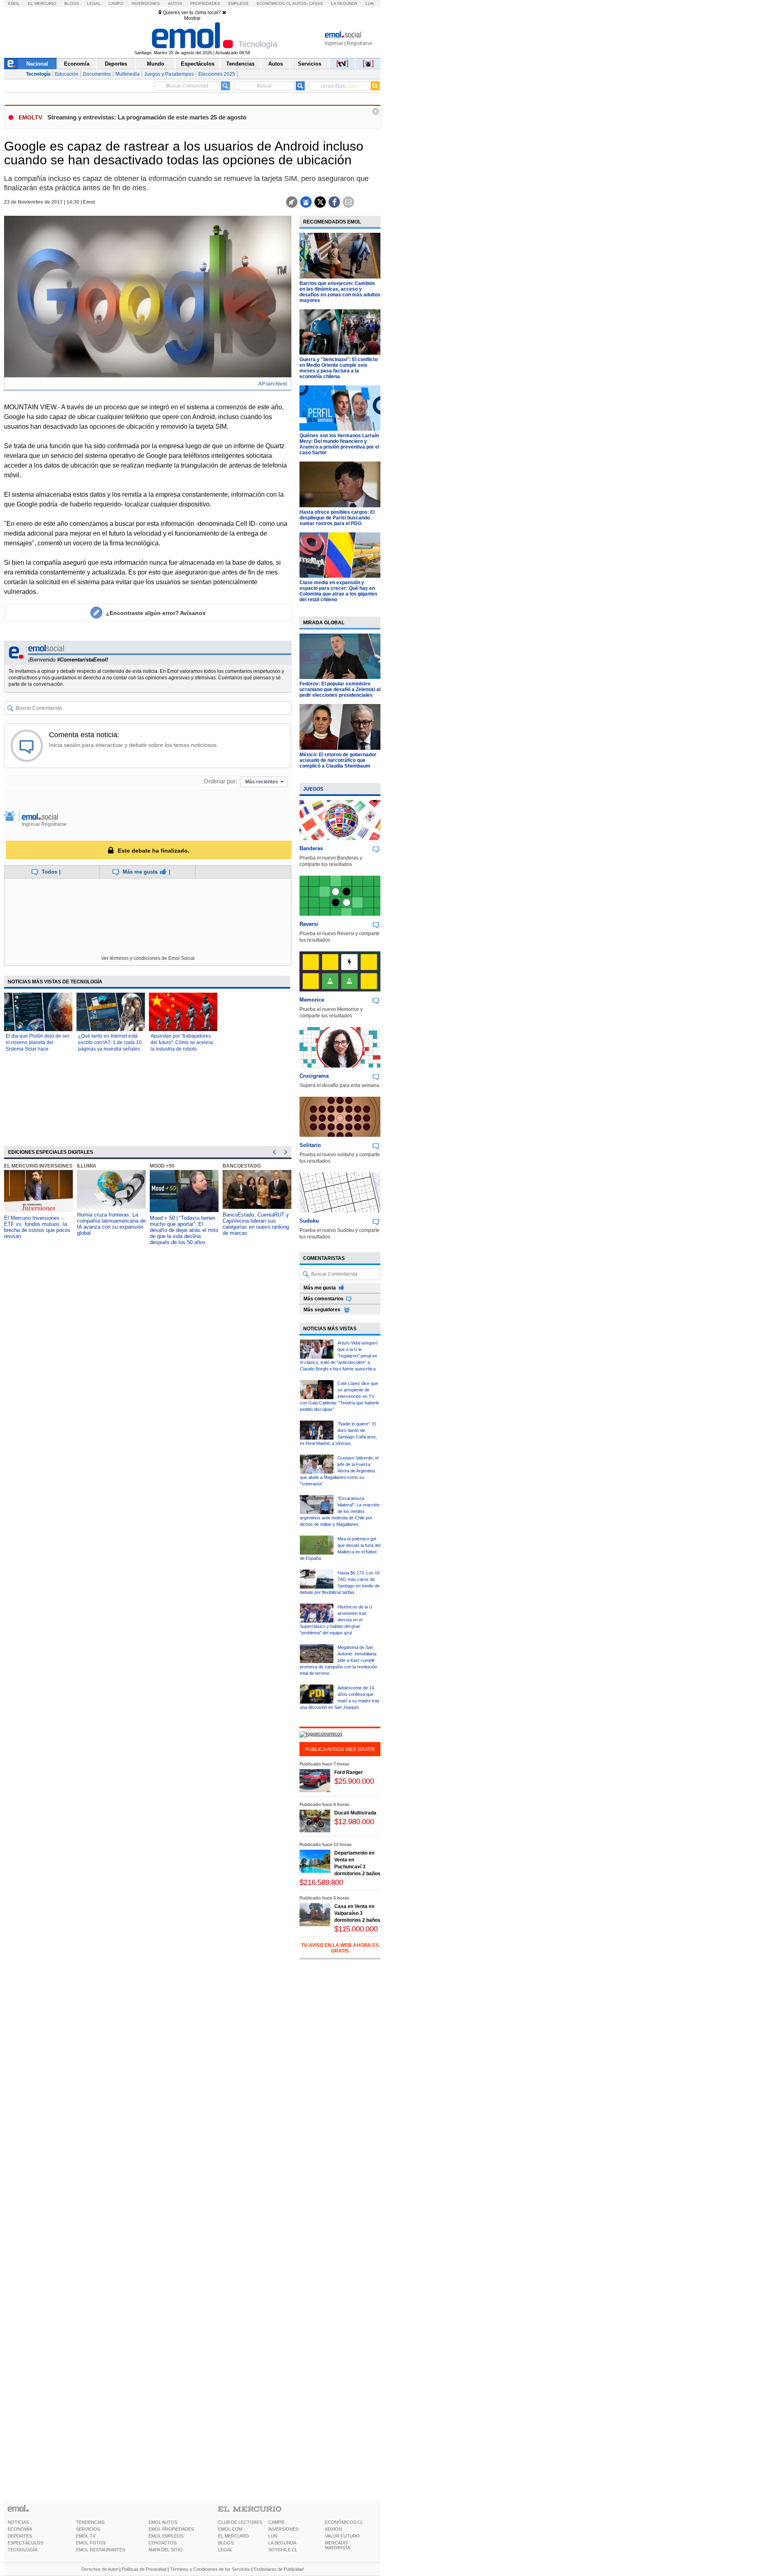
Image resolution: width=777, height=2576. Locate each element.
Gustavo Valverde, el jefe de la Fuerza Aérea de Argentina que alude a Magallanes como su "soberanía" (339, 1471)
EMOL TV (86, 2536)
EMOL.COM (230, 2529)
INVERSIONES (283, 2529)
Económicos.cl (274, 3)
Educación (67, 74)
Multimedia (127, 74)
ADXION (333, 2529)
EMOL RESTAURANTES (101, 2550)
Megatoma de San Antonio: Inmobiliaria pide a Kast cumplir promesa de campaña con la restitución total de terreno (339, 1660)
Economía (77, 64)
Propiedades (205, 3)
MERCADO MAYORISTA (338, 2545)
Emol (14, 3)
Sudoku (309, 1221)
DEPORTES (20, 2536)
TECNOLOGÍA (22, 2550)
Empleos (238, 3)
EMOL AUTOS (163, 2522)
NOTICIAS (18, 2522)
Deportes (116, 64)
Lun (369, 3)
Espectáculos (198, 64)
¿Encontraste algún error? (156, 613)
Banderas (311, 848)
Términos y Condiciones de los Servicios (210, 2569)
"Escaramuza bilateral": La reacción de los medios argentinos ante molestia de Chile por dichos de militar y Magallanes (340, 1511)
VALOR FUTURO (342, 2536)
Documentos (97, 74)
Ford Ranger (349, 1772)
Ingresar (334, 43)
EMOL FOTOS (91, 2543)
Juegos (313, 789)
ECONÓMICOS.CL (344, 2522)
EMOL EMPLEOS (166, 2536)
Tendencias (240, 64)
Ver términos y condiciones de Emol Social (148, 958)
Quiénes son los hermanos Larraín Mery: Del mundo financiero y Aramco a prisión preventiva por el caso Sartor (339, 444)
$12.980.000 (354, 1822)
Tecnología (38, 74)
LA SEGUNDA (282, 2543)
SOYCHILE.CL (283, 2550)
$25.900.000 (354, 1781)
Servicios (310, 64)
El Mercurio (42, 3)
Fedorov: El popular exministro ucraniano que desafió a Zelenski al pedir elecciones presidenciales (340, 689)
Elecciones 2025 (217, 74)
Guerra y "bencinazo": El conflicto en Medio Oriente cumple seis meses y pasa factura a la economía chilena (339, 368)
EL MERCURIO (234, 2536)
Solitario (310, 1145)
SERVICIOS (88, 2529)
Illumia (87, 1166)
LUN (273, 2536)
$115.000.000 (356, 1929)
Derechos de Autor (100, 2569)
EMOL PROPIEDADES (171, 2529)
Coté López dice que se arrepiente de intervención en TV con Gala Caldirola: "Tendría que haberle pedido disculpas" (340, 1396)
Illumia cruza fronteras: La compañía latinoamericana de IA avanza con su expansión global (111, 1224)
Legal (94, 3)
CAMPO (276, 2522)
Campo (116, 3)
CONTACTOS (162, 2543)
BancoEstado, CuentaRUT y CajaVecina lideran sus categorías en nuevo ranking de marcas (256, 1224)
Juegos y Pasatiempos (169, 74)
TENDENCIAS (90, 2522)
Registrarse (360, 43)
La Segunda (344, 3)
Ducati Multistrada (355, 1813)
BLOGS (226, 2543)
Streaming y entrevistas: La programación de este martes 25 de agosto (147, 117)
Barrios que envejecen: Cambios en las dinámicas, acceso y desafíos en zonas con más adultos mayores (340, 292)
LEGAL (225, 2550)
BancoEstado (242, 1166)
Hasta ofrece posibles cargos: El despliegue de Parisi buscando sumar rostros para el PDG (337, 518)
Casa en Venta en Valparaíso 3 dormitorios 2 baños (357, 1913)
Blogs (72, 3)
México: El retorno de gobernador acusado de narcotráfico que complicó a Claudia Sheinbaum (338, 760)
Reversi (309, 924)
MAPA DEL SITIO (166, 2550)
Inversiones (146, 3)
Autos (175, 3)
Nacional (37, 64)
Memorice (312, 1000)
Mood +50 (162, 1166)
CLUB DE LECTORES (240, 2522)
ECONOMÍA (20, 2529)
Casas (316, 3)
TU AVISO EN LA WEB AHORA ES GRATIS (340, 1948)
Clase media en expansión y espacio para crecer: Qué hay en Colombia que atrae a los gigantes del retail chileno (339, 591)
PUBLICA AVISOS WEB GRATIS (340, 1749)
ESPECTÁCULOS (25, 2543)
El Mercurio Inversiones (38, 1166)
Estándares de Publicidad (279, 2569)
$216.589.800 (321, 1882)
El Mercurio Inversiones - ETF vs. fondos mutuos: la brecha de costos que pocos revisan (37, 1227)
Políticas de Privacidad (144, 2569)
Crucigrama (314, 1076)
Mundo (156, 64)
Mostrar (192, 18)
